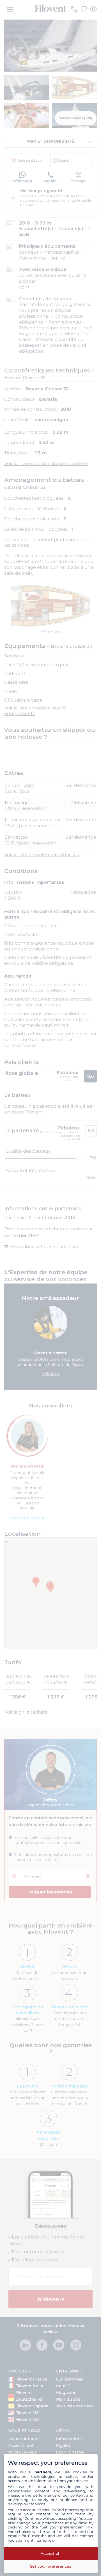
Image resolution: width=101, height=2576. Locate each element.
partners (43, 2472)
